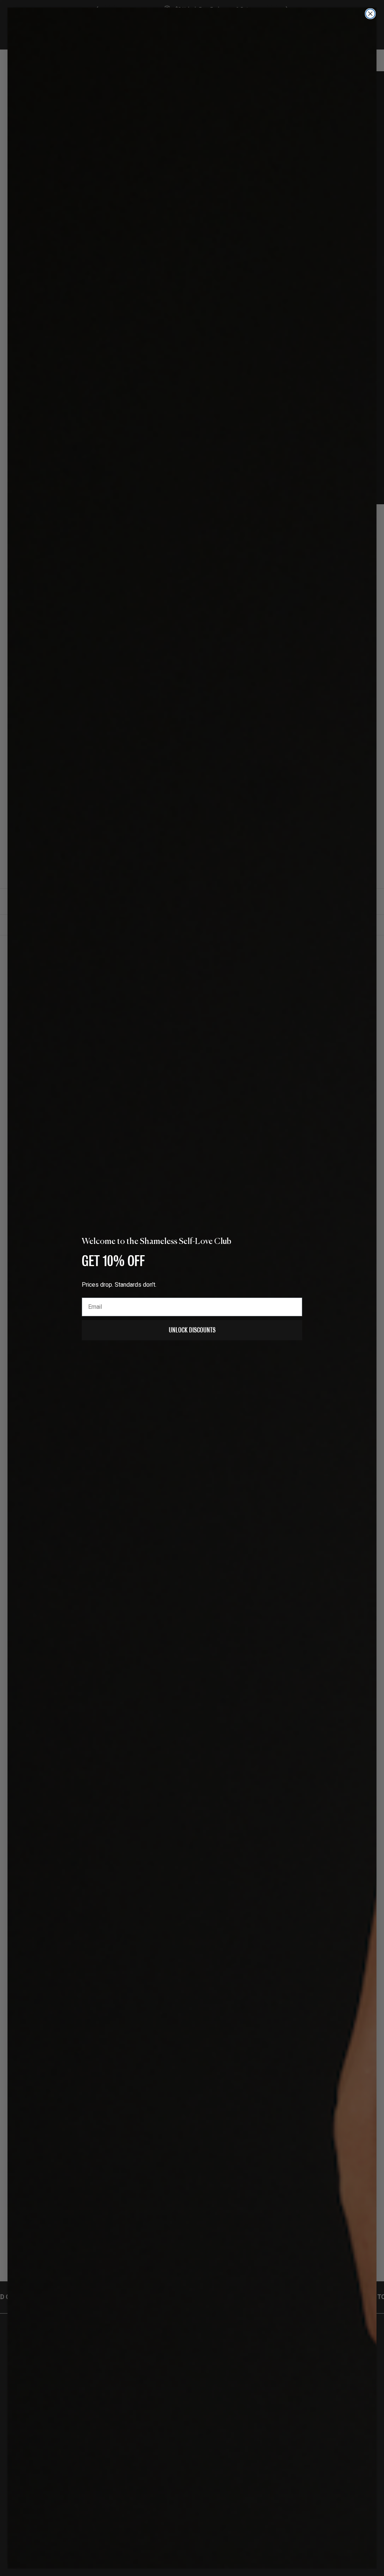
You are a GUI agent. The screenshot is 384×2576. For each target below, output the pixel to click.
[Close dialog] (370, 14)
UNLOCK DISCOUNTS (192, 1330)
